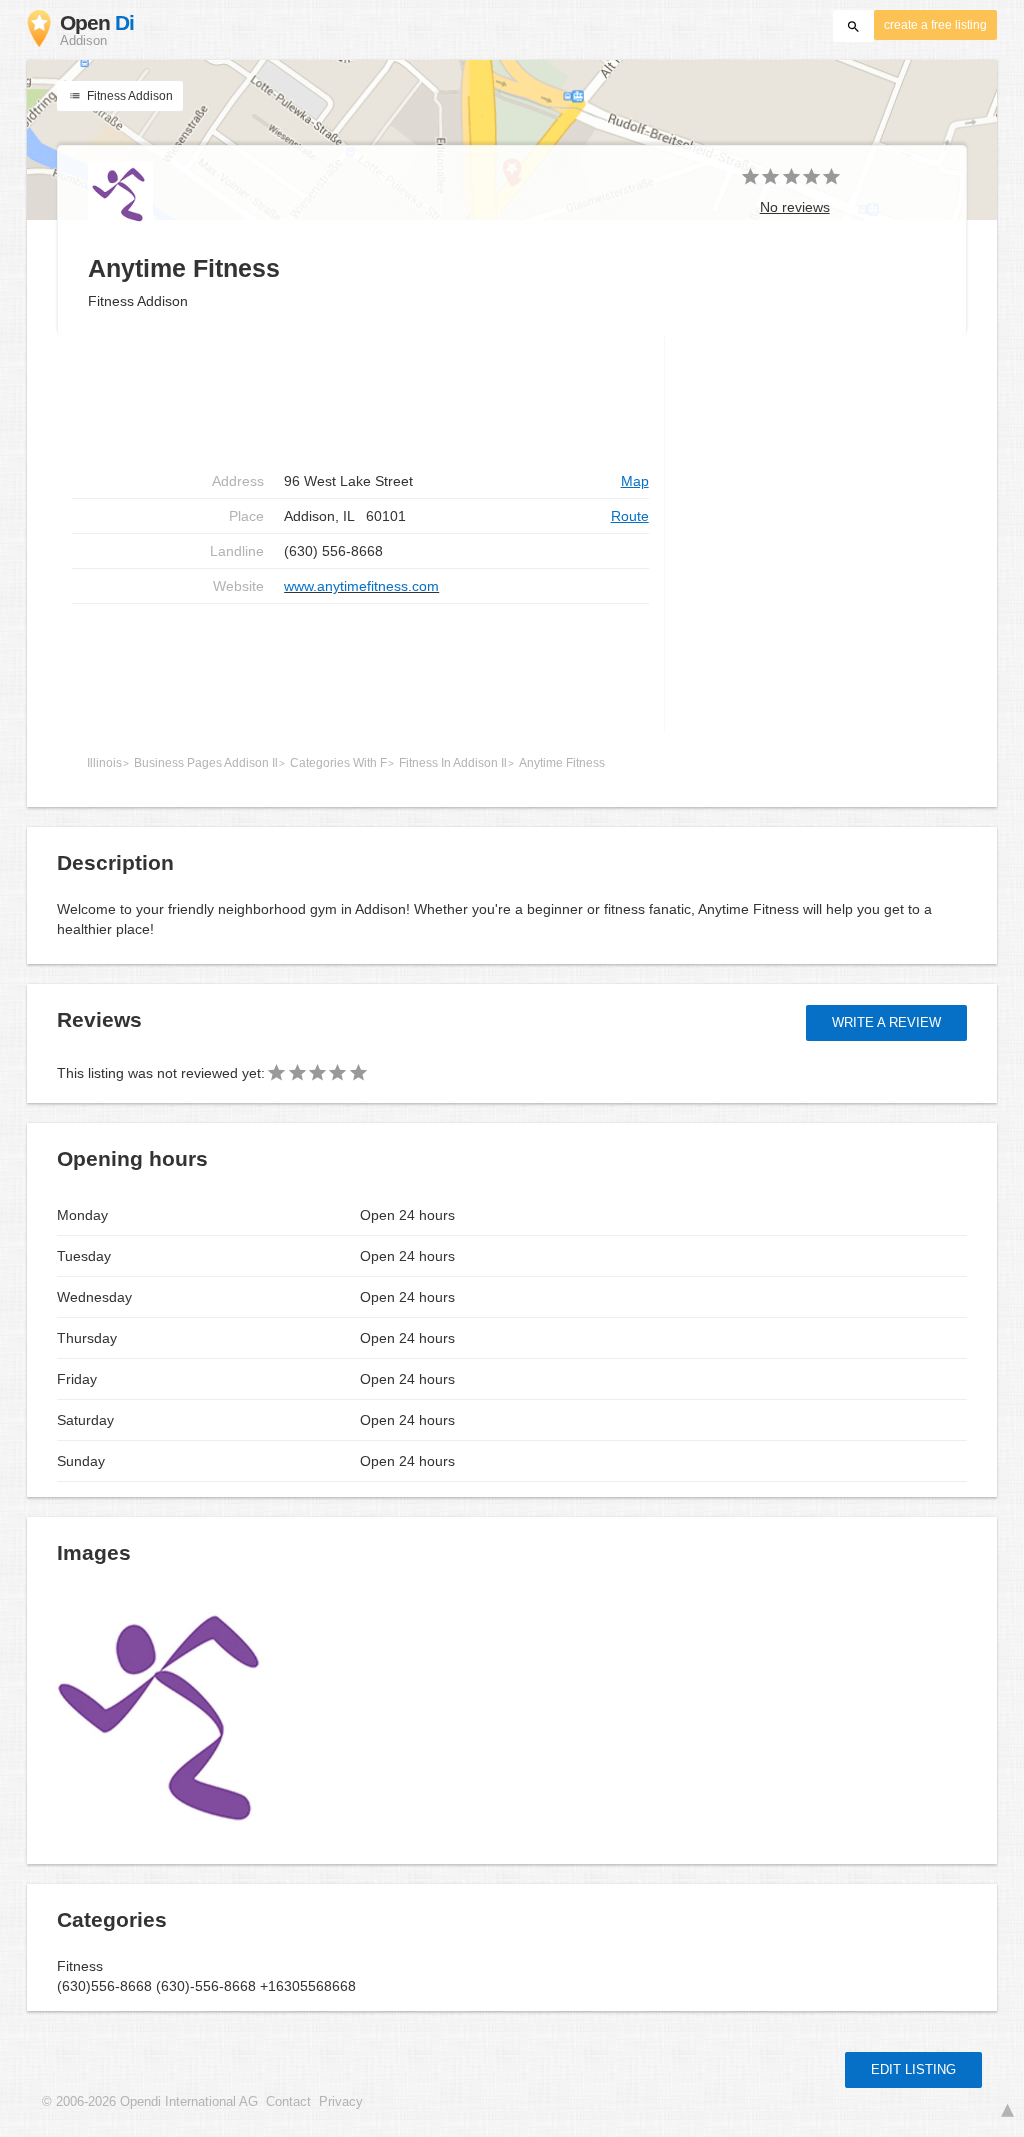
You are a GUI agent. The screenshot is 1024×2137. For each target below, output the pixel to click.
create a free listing (935, 25)
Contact (288, 2102)
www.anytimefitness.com (361, 586)
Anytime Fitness (562, 763)
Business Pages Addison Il (206, 763)
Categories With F (338, 763)
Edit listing (913, 2069)
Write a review (886, 1022)
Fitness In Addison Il (453, 763)
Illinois (104, 763)
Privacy (341, 2102)
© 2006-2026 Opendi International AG (150, 2102)
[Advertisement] (360, 668)
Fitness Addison (128, 96)
